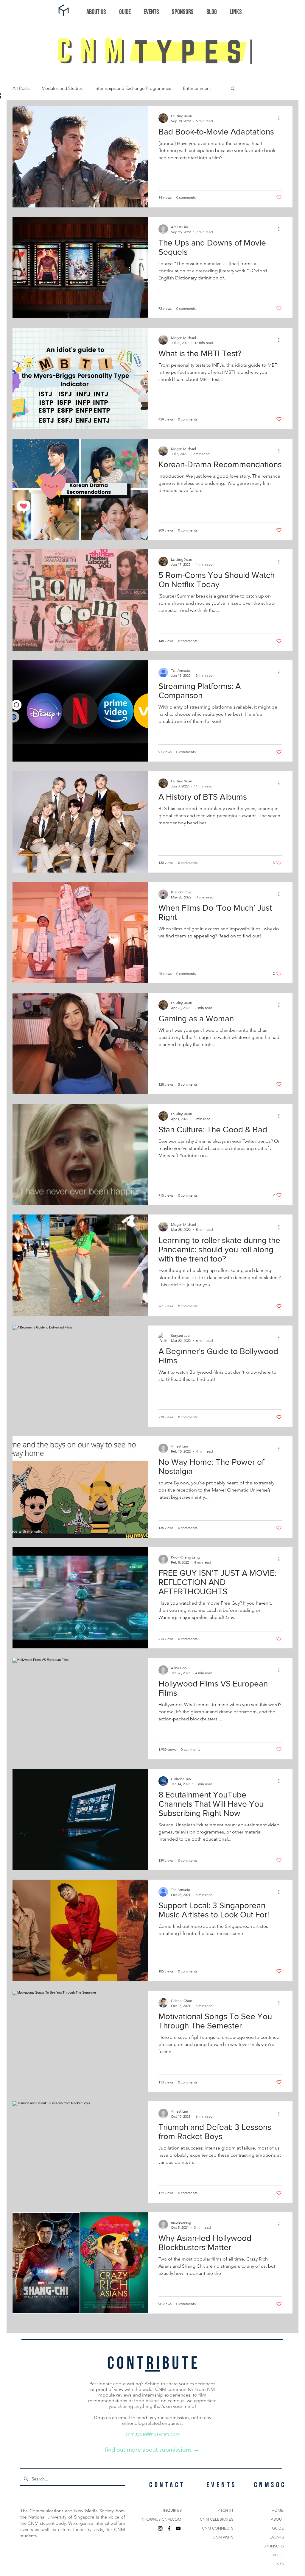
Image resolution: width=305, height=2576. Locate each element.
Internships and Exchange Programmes (133, 88)
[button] (233, 89)
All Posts (21, 88)
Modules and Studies (62, 88)
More (188, 88)
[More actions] (281, 118)
